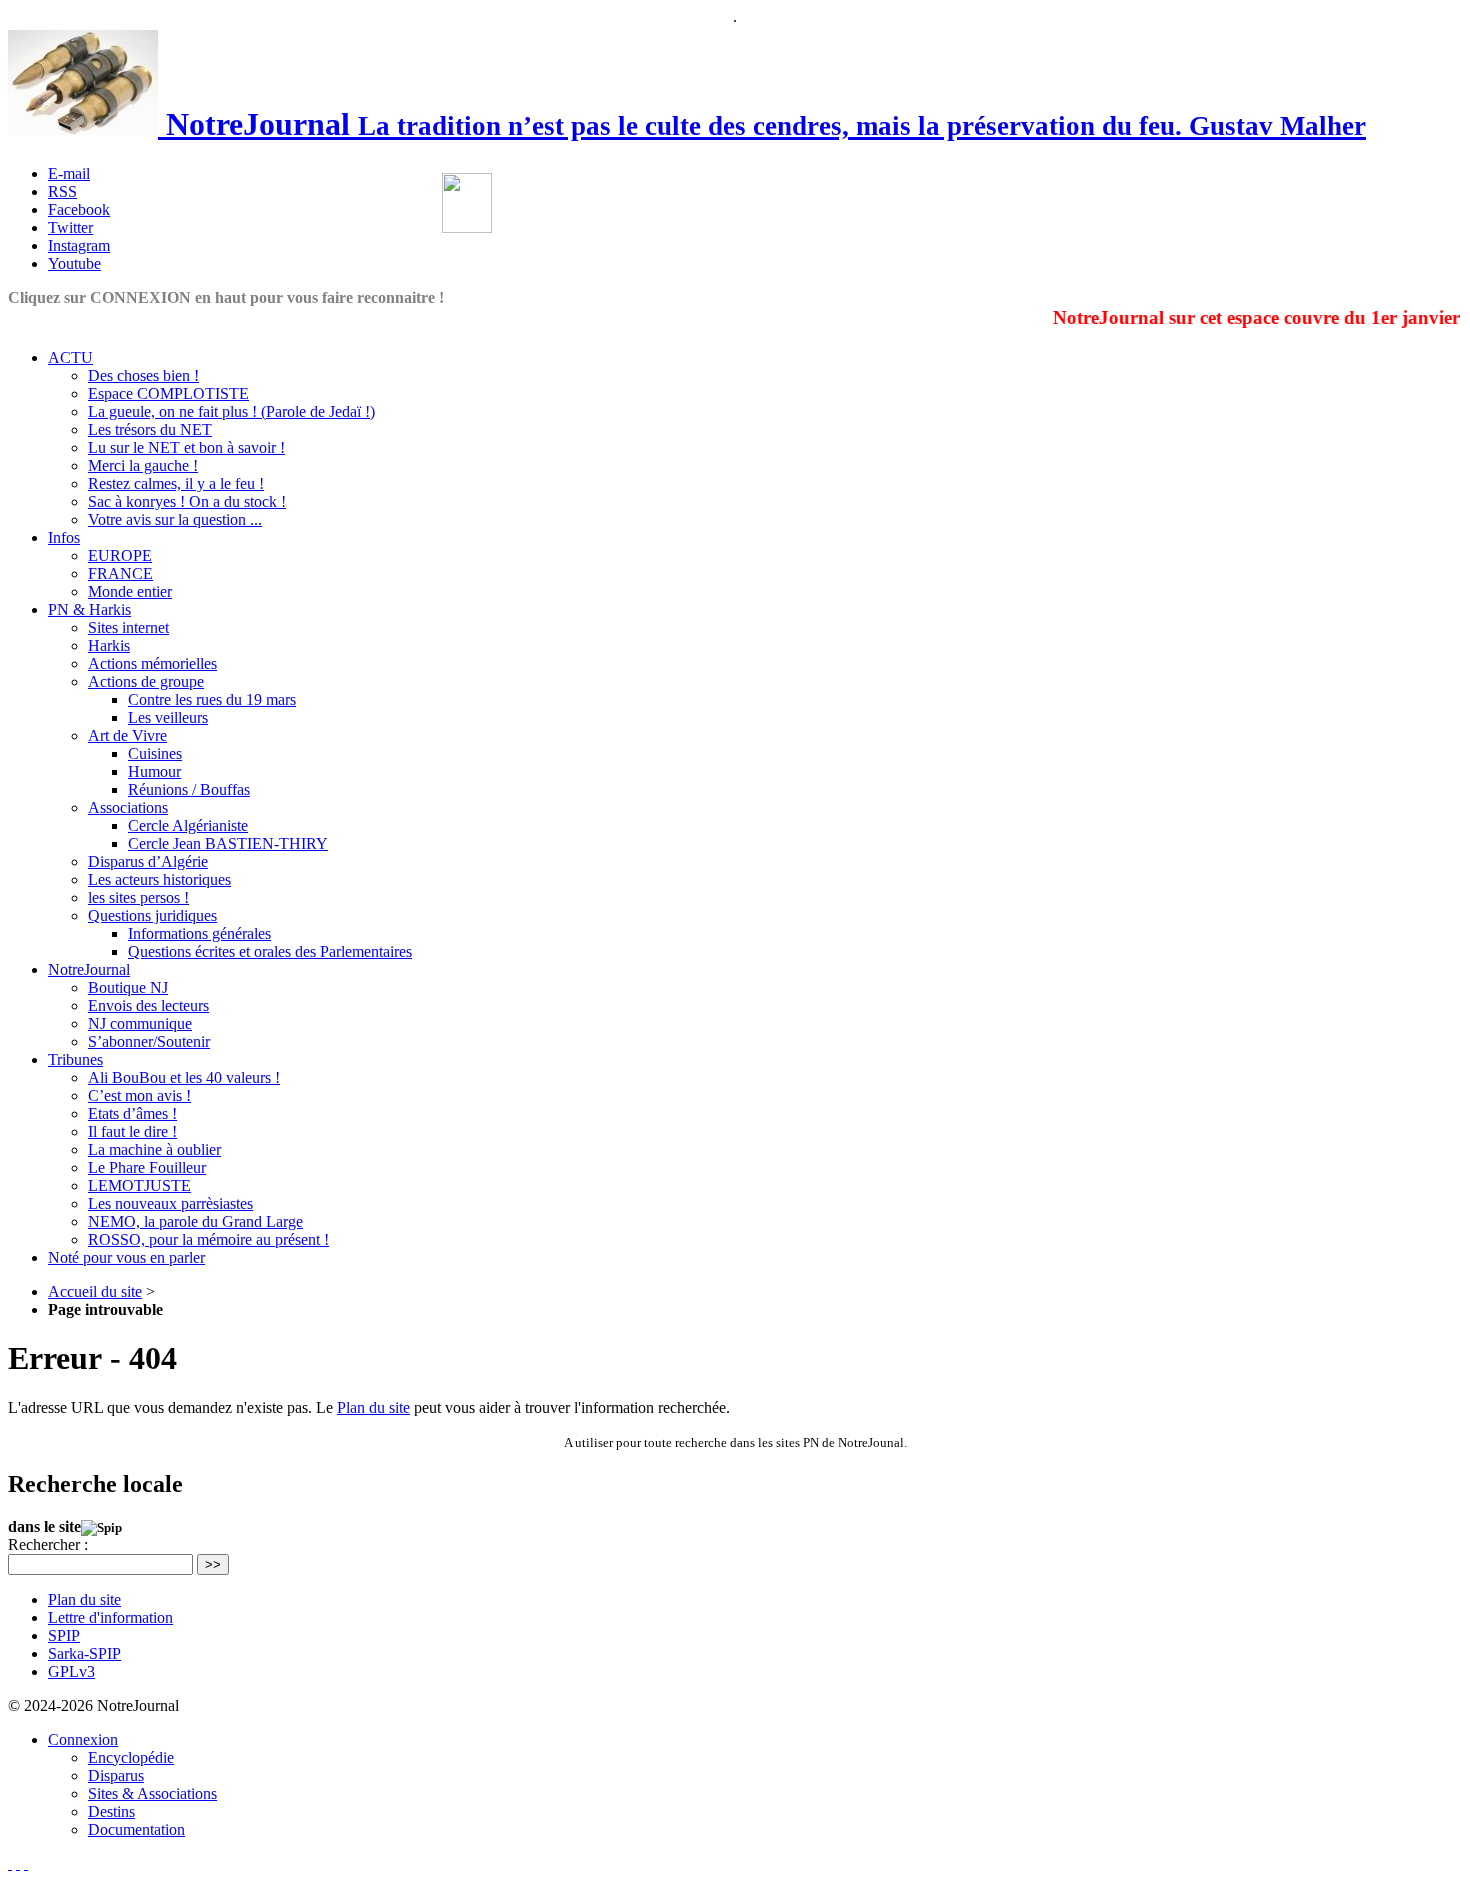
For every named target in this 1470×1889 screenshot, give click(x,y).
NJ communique (140, 1023)
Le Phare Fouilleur (147, 1167)
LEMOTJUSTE (139, 1185)
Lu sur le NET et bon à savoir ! (186, 447)
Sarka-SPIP (84, 1653)
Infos (64, 537)
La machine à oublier (154, 1149)
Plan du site (373, 1407)
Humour (154, 771)
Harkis (109, 645)
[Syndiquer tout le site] (18, 1863)
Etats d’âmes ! (132, 1113)
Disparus (116, 1775)
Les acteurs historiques (159, 879)
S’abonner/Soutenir (149, 1041)
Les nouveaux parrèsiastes (170, 1203)
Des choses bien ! (143, 375)
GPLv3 (71, 1671)
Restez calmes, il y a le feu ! (176, 483)
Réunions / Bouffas (189, 789)
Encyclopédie (131, 1757)
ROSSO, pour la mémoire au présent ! (208, 1239)
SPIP (64, 1635)
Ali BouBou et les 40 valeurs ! (184, 1077)
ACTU (70, 357)
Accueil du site (95, 1291)
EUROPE (120, 555)
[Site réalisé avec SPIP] (26, 1863)
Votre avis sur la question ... (175, 519)
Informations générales (199, 933)
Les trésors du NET (150, 429)
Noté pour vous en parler (126, 1257)
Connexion (83, 1739)
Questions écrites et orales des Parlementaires (270, 951)
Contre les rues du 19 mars (212, 699)
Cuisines (155, 753)
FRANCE (120, 573)
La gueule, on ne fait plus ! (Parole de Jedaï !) (231, 411)
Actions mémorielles (152, 663)
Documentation (136, 1829)
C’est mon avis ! (139, 1095)
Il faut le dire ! (132, 1131)
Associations (128, 807)
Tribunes (75, 1059)
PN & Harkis (89, 609)
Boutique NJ (128, 987)
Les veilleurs (168, 717)
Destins (111, 1811)
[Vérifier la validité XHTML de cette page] (10, 1863)
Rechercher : (48, 1544)
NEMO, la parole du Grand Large (195, 1221)
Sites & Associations (152, 1793)
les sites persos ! (138, 897)
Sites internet (128, 627)
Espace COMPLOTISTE (168, 393)
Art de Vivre (127, 735)
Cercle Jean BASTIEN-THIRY (228, 843)
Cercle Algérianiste (188, 825)
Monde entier (130, 591)
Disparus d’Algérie (148, 861)
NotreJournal (89, 969)
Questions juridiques (152, 915)
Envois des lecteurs (148, 1005)
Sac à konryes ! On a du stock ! (187, 501)
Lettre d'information (110, 1617)
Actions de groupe (146, 681)
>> (213, 1564)
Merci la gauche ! (143, 465)
